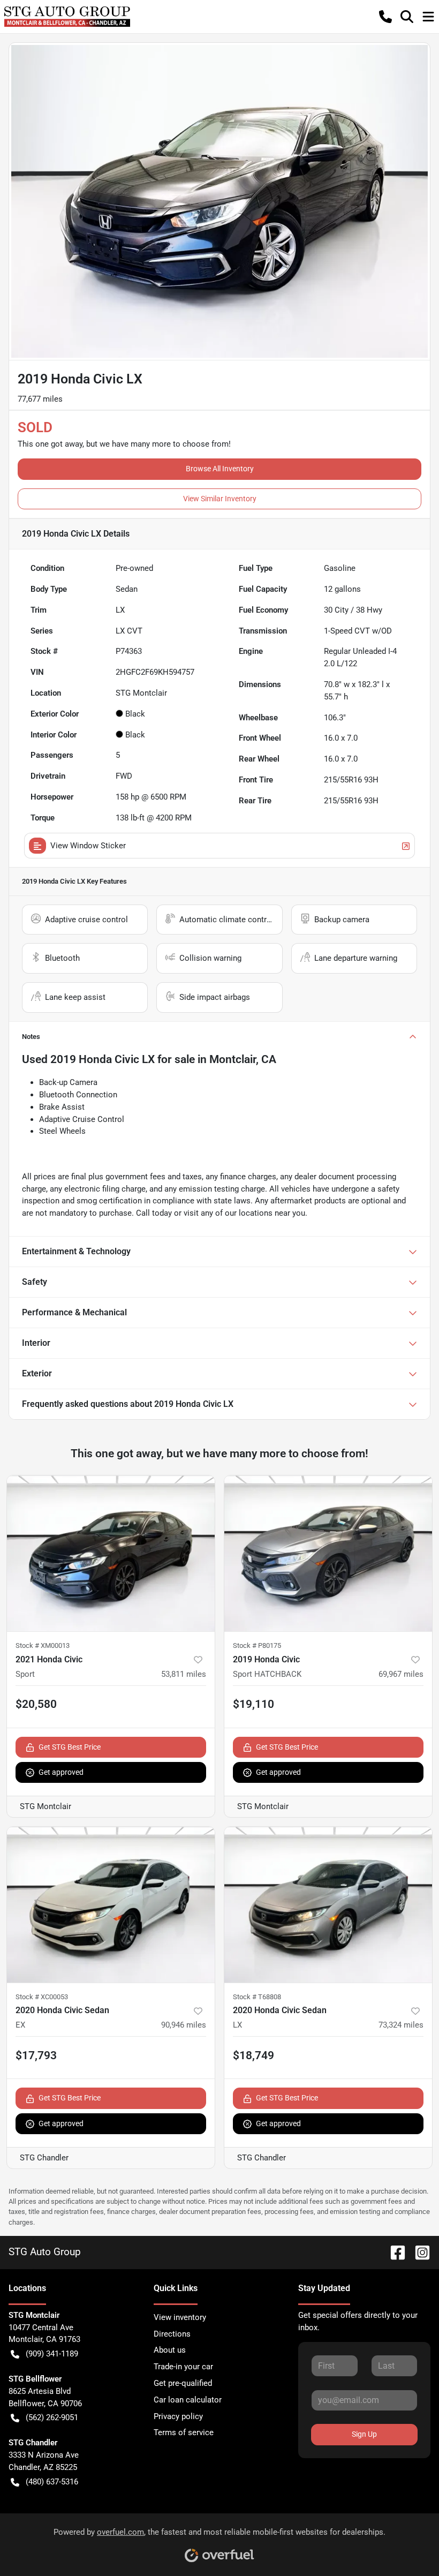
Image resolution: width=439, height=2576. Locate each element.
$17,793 (36, 2055)
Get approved (61, 1772)
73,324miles (401, 2025)
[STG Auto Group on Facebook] (393, 2252)
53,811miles (184, 1674)
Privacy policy (178, 2416)
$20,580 (36, 1704)
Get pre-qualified (183, 2383)
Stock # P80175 (257, 1645)
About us (170, 2350)
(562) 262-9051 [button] (52, 2417)
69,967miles (401, 1674)
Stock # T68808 (257, 1997)
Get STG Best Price (70, 1747)
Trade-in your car (183, 2367)
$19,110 (253, 1704)
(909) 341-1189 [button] (52, 2354)
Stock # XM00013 (43, 1645)
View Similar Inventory (220, 499)
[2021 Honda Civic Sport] (111, 1553)
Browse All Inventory (220, 469)
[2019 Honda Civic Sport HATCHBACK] (328, 1553)
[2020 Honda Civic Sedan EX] (111, 1905)
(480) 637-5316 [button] (52, 2482)
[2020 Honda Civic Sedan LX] (328, 1905)
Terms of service (184, 2432)
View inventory (180, 2317)
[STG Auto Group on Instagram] (418, 2252)
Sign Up (364, 2434)
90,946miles (184, 2025)
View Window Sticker (88, 846)
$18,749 (253, 2055)
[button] (385, 17)
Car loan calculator (188, 2400)
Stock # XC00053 (42, 1997)
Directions (172, 2334)
